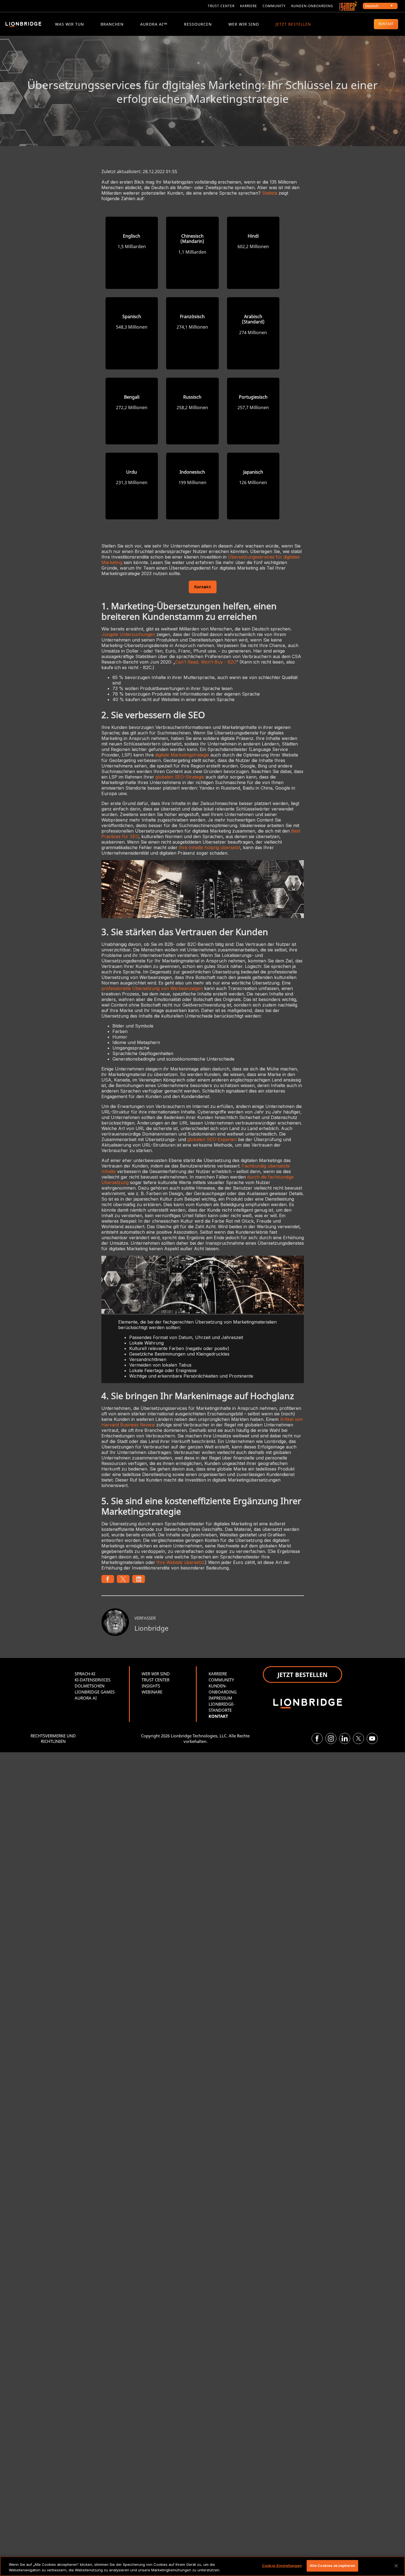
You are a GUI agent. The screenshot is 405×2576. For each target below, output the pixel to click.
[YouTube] (372, 1738)
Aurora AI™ (154, 24)
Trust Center (221, 6)
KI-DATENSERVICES (93, 1680)
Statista (270, 193)
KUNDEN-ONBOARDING (312, 6)
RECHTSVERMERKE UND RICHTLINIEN (53, 1738)
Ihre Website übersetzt (180, 1562)
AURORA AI (86, 1698)
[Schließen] (396, 2566)
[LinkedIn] (345, 1738)
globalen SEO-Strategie (180, 777)
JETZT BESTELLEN (293, 24)
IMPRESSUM (220, 1698)
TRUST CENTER (156, 1680)
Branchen (112, 24)
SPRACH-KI (85, 1674)
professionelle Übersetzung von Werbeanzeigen (152, 988)
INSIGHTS (151, 1686)
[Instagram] (331, 1738)
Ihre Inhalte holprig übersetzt (210, 847)
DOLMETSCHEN (90, 1686)
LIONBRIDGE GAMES (95, 1692)
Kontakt (203, 587)
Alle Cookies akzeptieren (332, 2566)
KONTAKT (386, 24)
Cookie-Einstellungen (282, 2566)
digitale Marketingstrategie (182, 755)
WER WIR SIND (244, 24)
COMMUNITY (274, 6)
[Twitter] (358, 1738)
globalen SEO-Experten (212, 1139)
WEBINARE (152, 1692)
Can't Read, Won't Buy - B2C (206, 662)
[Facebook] (317, 1738)
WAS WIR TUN (70, 24)
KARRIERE (249, 6)
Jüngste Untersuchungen (128, 634)
